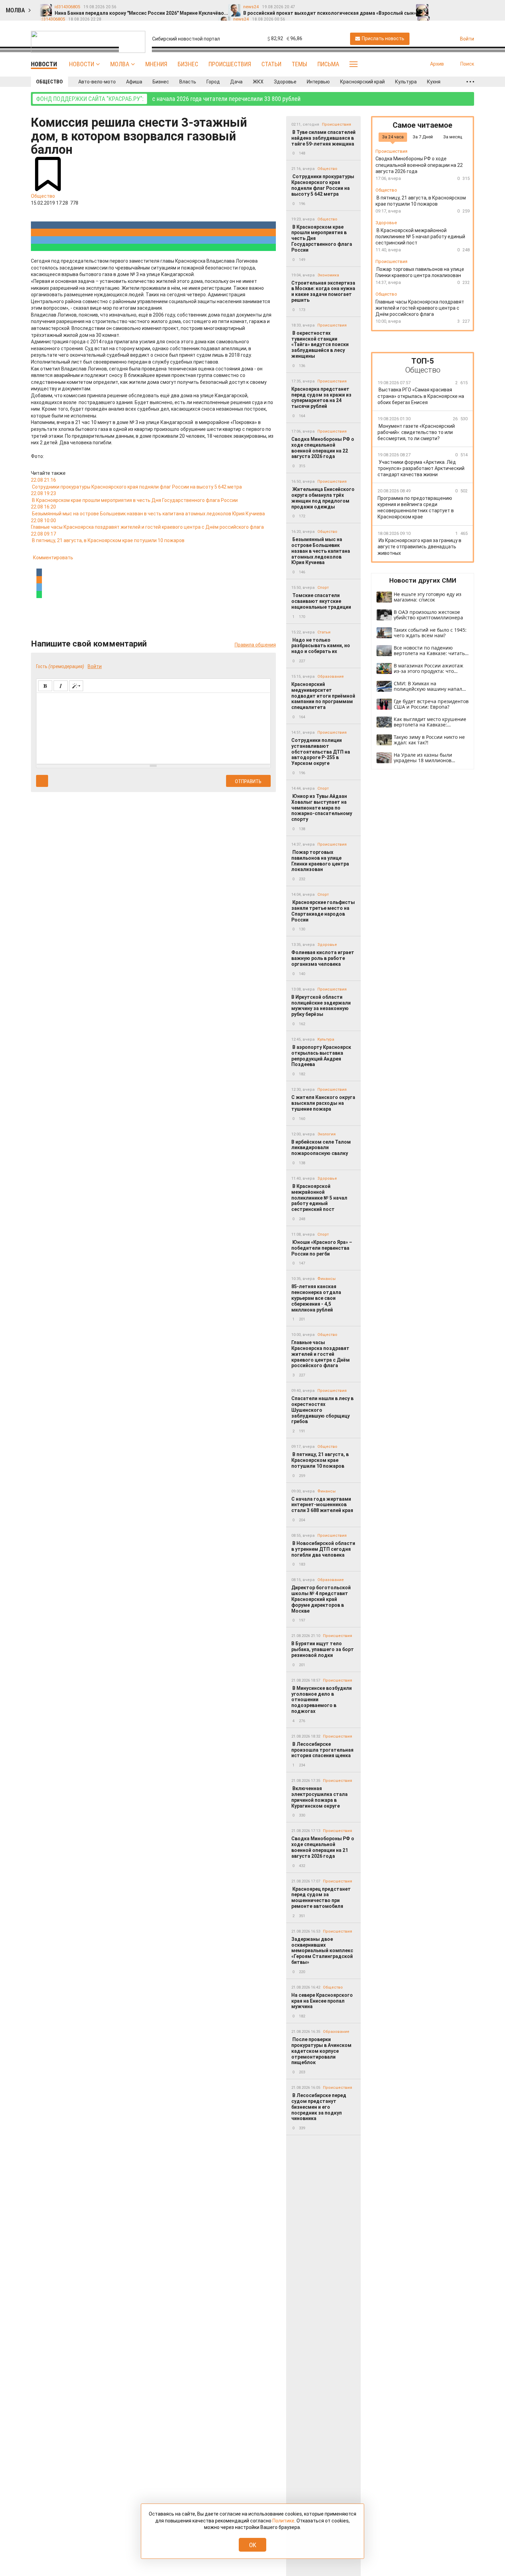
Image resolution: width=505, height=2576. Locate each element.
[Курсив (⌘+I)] (61, 686)
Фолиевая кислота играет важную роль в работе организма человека (323, 958)
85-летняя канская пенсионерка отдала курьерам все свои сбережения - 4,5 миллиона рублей (316, 1298)
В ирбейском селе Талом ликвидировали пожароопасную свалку (321, 1148)
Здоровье (285, 82)
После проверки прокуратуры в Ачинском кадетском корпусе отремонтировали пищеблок (321, 2051)
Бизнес (188, 64)
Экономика (328, 275)
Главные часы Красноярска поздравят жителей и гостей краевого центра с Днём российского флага (321, 1354)
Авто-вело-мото (97, 82)
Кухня (434, 82)
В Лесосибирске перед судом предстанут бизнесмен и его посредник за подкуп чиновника (319, 2107)
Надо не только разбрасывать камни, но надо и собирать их (321, 646)
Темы (299, 64)
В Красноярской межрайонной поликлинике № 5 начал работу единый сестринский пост (319, 1198)
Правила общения (255, 645)
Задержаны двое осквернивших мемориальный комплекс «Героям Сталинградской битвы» (322, 1951)
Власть (188, 82)
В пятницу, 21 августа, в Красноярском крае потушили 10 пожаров (320, 1460)
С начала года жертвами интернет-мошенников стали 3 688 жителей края (322, 1505)
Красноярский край (362, 82)
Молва (120, 64)
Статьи (271, 64)
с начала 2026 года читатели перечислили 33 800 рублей (168, 99)
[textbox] (153, 727)
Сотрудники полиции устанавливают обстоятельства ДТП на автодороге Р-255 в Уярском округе (321, 752)
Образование (331, 677)
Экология (327, 1134)
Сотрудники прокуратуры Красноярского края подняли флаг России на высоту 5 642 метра (323, 185)
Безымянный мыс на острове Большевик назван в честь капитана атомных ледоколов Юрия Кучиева (321, 551)
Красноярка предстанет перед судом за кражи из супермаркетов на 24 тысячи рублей (321, 398)
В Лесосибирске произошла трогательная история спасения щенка (322, 1750)
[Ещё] (470, 82)
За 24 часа (393, 137)
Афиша (134, 82)
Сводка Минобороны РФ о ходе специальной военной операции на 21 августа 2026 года (323, 1847)
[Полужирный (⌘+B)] (45, 686)
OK (253, 2545)
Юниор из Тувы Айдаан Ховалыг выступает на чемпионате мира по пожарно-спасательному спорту (322, 808)
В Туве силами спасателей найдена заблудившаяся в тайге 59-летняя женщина (323, 138)
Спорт (323, 588)
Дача (236, 82)
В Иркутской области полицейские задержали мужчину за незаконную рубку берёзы (321, 1006)
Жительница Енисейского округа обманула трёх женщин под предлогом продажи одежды (323, 498)
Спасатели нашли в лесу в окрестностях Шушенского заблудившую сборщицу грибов (322, 1410)
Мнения (156, 64)
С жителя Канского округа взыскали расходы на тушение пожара (323, 1103)
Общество (49, 82)
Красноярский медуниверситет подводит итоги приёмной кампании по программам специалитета (323, 696)
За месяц (453, 137)
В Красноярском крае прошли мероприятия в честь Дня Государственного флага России (322, 238)
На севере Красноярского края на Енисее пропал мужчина (322, 2001)
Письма (328, 64)
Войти (95, 666)
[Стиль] (76, 686)
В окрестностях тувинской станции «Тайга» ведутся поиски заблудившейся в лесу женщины (320, 345)
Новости (82, 64)
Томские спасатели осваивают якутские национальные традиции (321, 601)
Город (213, 82)
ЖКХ (258, 82)
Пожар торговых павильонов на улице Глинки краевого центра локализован (320, 861)
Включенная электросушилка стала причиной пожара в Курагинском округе (319, 1797)
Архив (437, 64)
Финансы (327, 1279)
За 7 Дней (423, 137)
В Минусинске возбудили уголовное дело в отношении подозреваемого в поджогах (322, 1700)
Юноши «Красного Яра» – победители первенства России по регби (322, 1248)
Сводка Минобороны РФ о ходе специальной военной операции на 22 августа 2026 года (323, 448)
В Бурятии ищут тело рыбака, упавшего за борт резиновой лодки (323, 1649)
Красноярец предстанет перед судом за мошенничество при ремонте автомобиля (321, 1898)
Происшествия (230, 64)
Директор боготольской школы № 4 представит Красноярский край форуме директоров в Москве (321, 1599)
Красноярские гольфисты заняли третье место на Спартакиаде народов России (323, 911)
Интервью (318, 82)
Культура (406, 82)
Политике (283, 2521)
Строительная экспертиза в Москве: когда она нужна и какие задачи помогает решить (323, 291)
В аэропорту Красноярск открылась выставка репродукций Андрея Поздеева (321, 1056)
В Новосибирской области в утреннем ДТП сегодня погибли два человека (323, 1549)
